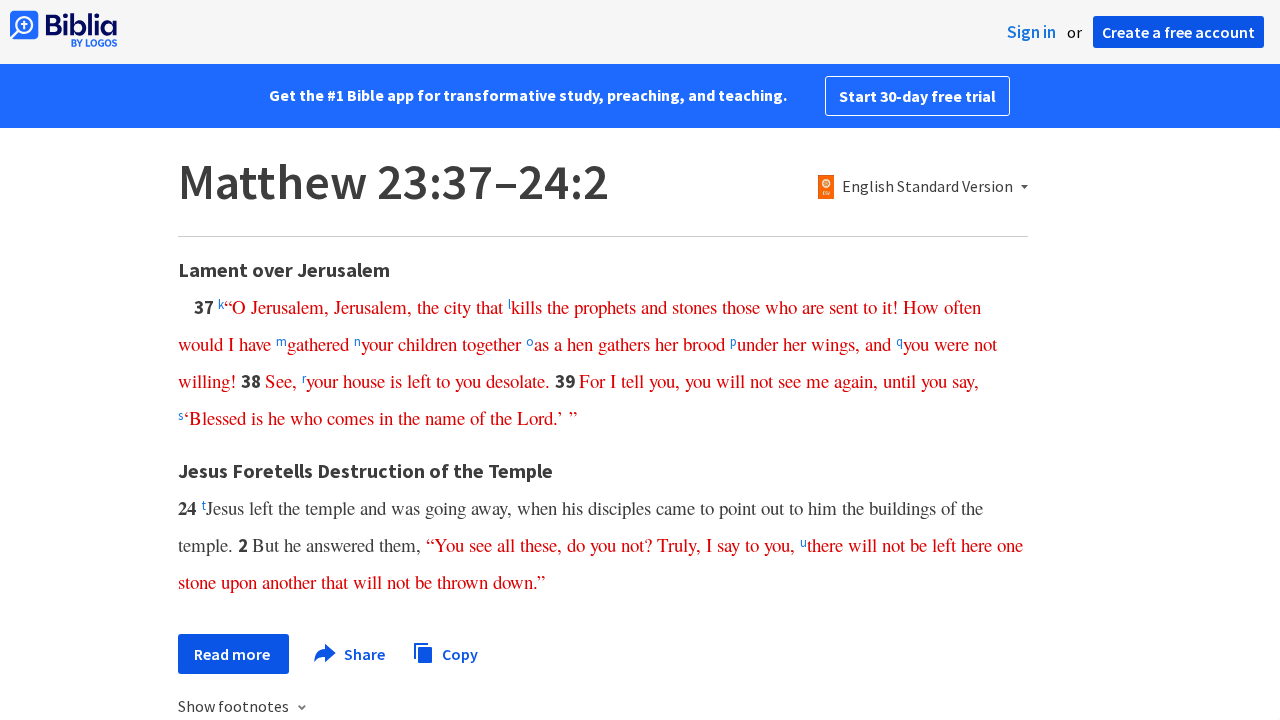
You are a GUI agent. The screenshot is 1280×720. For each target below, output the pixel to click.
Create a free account (1178, 32)
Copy (458, 653)
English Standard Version (927, 187)
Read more (233, 654)
